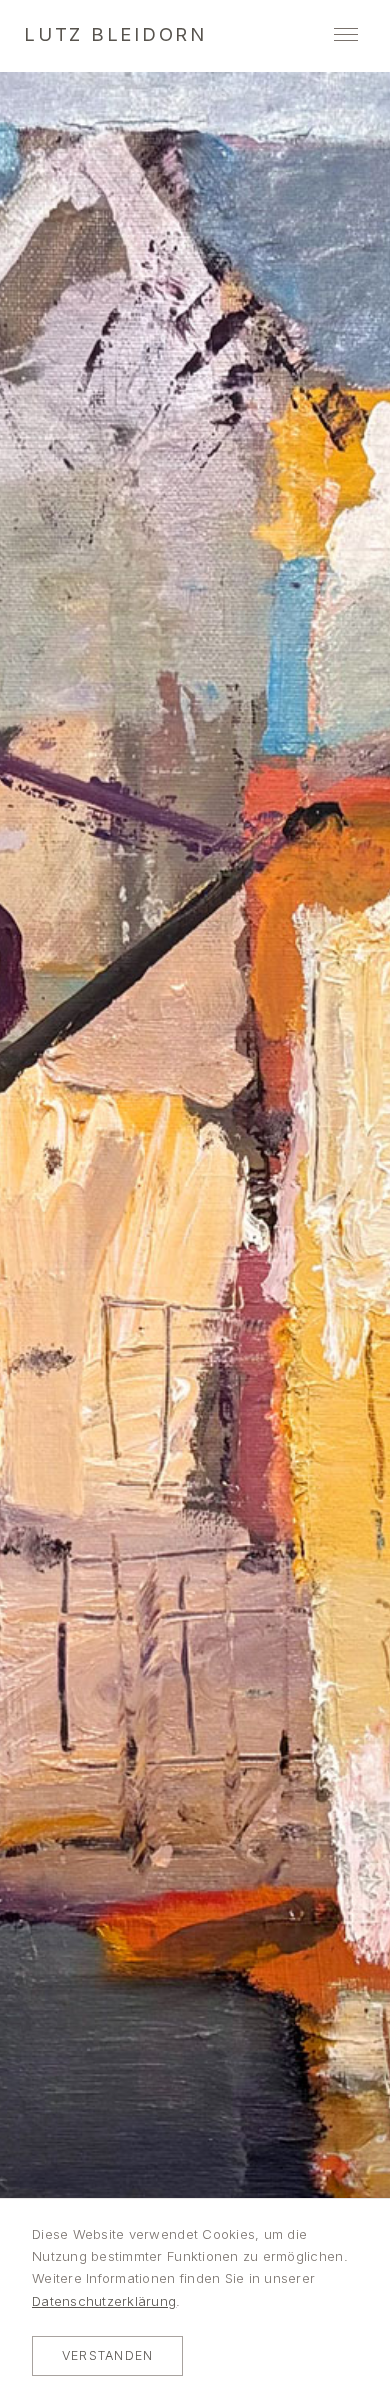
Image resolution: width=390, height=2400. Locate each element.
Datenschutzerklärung (104, 2301)
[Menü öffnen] (346, 34)
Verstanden (107, 2355)
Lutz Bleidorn (115, 34)
